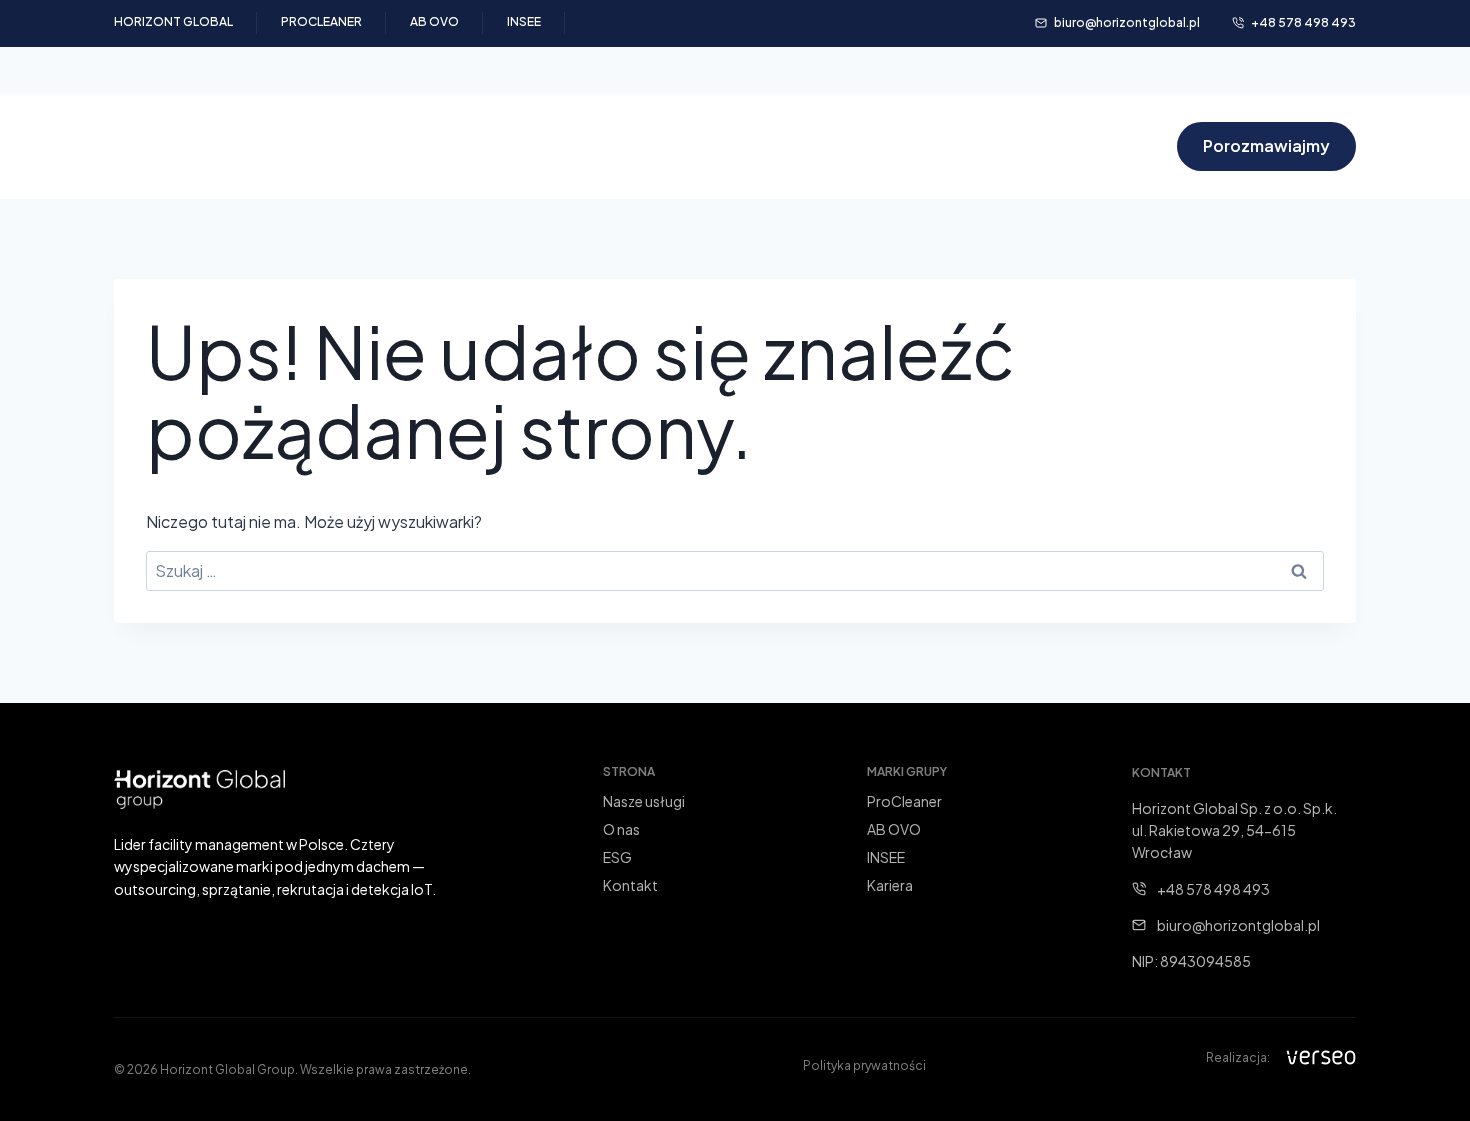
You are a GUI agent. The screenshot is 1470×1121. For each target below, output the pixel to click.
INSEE (524, 21)
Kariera (1024, 146)
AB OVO (434, 21)
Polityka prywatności (864, 1065)
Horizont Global (173, 21)
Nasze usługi (638, 146)
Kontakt (1118, 146)
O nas (744, 146)
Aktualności (915, 146)
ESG (818, 146)
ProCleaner (321, 21)
